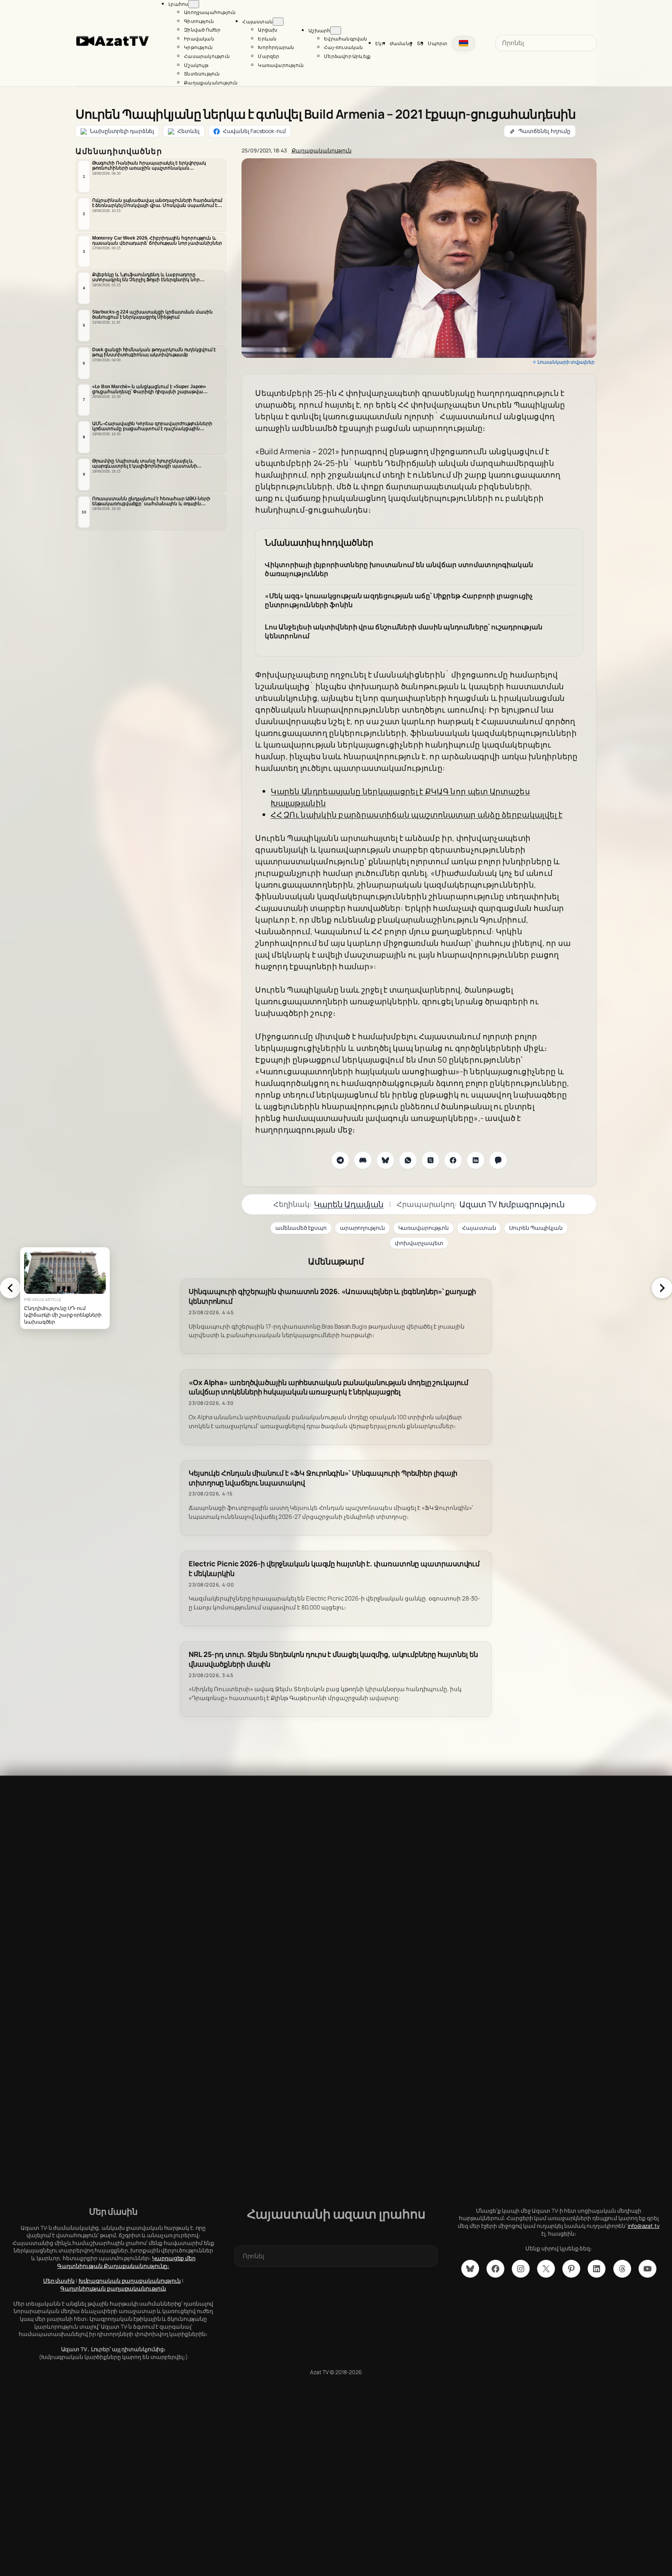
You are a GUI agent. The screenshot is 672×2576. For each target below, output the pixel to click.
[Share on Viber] (498, 1160)
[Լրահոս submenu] (194, 4)
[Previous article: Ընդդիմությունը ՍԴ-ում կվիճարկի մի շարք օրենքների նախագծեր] (10, 1288)
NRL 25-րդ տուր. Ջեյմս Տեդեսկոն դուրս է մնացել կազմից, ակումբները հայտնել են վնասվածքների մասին (333, 1659)
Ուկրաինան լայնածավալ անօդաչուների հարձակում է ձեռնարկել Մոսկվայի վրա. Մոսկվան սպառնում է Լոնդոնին (157, 203)
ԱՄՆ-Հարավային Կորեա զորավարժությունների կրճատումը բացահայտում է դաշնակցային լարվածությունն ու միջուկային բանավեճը (152, 427)
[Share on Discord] (363, 1160)
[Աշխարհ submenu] (336, 31)
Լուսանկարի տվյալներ (566, 362)
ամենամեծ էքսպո (301, 1228)
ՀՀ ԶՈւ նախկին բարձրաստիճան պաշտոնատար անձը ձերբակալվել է (416, 815)
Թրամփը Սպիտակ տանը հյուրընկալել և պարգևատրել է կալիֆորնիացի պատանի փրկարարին (145, 464)
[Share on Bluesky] (385, 1160)
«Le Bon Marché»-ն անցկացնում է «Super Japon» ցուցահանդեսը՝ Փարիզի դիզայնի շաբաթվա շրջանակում (149, 389)
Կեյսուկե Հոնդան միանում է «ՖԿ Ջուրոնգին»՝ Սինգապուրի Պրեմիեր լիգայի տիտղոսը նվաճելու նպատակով (323, 1478)
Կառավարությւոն (424, 1228)
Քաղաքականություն (322, 150)
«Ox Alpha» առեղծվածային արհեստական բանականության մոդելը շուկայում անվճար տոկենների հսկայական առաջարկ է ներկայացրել (328, 1387)
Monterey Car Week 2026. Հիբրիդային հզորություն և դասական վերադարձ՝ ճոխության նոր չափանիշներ (157, 240)
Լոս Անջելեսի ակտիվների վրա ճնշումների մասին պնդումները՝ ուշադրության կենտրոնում (404, 631)
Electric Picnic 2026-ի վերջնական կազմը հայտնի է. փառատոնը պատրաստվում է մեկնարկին (334, 1569)
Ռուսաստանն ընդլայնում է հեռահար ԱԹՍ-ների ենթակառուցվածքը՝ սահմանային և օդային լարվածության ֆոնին (151, 501)
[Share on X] (430, 1160)
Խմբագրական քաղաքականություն (130, 2281)
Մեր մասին (59, 2281)
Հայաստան (479, 1228)
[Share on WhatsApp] (408, 1160)
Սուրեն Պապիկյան (536, 1228)
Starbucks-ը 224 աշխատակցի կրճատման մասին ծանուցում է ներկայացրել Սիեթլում (152, 314)
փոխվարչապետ (419, 1243)
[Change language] (464, 43)
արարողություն (362, 1228)
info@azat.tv (644, 2226)
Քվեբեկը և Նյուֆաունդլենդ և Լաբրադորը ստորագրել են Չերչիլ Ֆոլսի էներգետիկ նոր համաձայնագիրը (146, 278)
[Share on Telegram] (340, 1160)
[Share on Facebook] (453, 1160)
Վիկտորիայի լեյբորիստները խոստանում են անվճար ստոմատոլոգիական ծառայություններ (399, 569)
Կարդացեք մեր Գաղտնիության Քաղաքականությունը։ (126, 2262)
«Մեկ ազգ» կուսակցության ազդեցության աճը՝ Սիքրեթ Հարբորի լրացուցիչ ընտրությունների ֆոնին (399, 600)
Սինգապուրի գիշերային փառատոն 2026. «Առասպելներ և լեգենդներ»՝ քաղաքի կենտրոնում (332, 1296)
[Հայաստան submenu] (278, 22)
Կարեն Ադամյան (349, 1204)
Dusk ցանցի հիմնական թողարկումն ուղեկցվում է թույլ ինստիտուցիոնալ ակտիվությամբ (154, 352)
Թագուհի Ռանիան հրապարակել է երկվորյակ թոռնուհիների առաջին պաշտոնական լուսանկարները (149, 166)
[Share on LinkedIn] (476, 1160)
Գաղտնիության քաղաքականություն (113, 2288)
